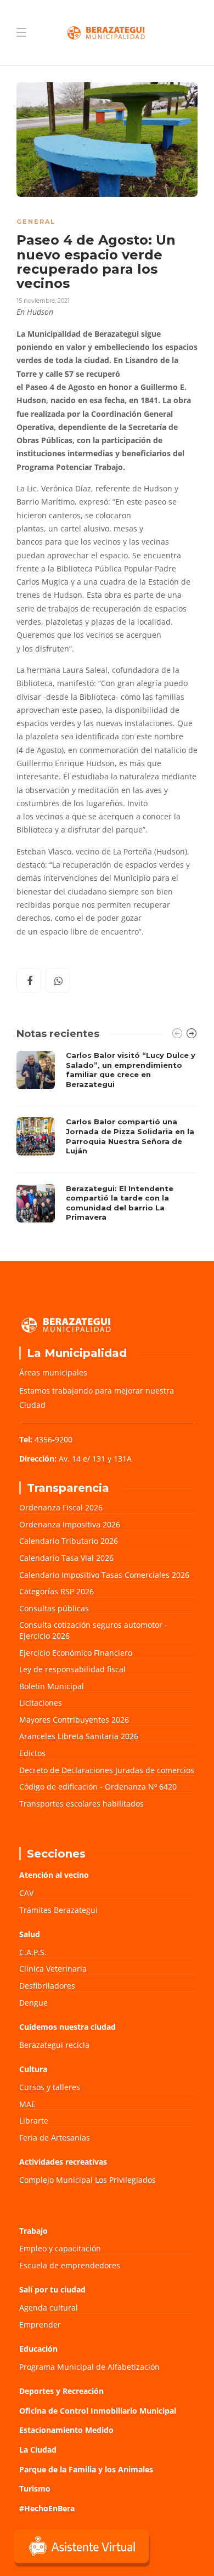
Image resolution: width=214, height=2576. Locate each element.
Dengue (33, 2003)
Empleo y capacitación (60, 2248)
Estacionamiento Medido (66, 2430)
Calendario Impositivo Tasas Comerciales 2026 (104, 1575)
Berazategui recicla (54, 2045)
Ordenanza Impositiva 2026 (70, 1524)
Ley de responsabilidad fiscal (72, 1669)
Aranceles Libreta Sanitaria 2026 (79, 1736)
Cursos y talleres (50, 2087)
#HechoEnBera (47, 2508)
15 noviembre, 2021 (43, 301)
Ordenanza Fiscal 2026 (61, 1507)
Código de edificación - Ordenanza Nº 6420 (98, 1787)
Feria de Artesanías (55, 2138)
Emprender (40, 2325)
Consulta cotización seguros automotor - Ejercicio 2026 (93, 1630)
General (36, 222)
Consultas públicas (54, 1608)
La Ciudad (38, 2450)
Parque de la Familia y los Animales (86, 2469)
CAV (26, 1893)
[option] (107, 1139)
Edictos (32, 1753)
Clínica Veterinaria (53, 1969)
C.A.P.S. (33, 1952)
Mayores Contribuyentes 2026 (74, 1720)
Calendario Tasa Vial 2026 (66, 1558)
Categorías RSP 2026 (57, 1591)
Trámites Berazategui (58, 1910)
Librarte (34, 2121)
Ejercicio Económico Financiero (76, 1653)
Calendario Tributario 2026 (69, 1541)
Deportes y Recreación (61, 2391)
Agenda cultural (49, 2308)
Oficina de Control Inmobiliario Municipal (98, 2411)
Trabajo (33, 2231)
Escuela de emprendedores (70, 2265)
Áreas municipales (53, 1372)
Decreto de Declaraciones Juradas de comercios (107, 1770)
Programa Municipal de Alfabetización (89, 2367)
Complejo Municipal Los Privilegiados (88, 2180)
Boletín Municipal (52, 1686)
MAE (27, 2104)
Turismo (35, 2489)
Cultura (33, 2069)
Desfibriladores (47, 1986)
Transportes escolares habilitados (81, 1804)
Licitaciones (41, 1703)
